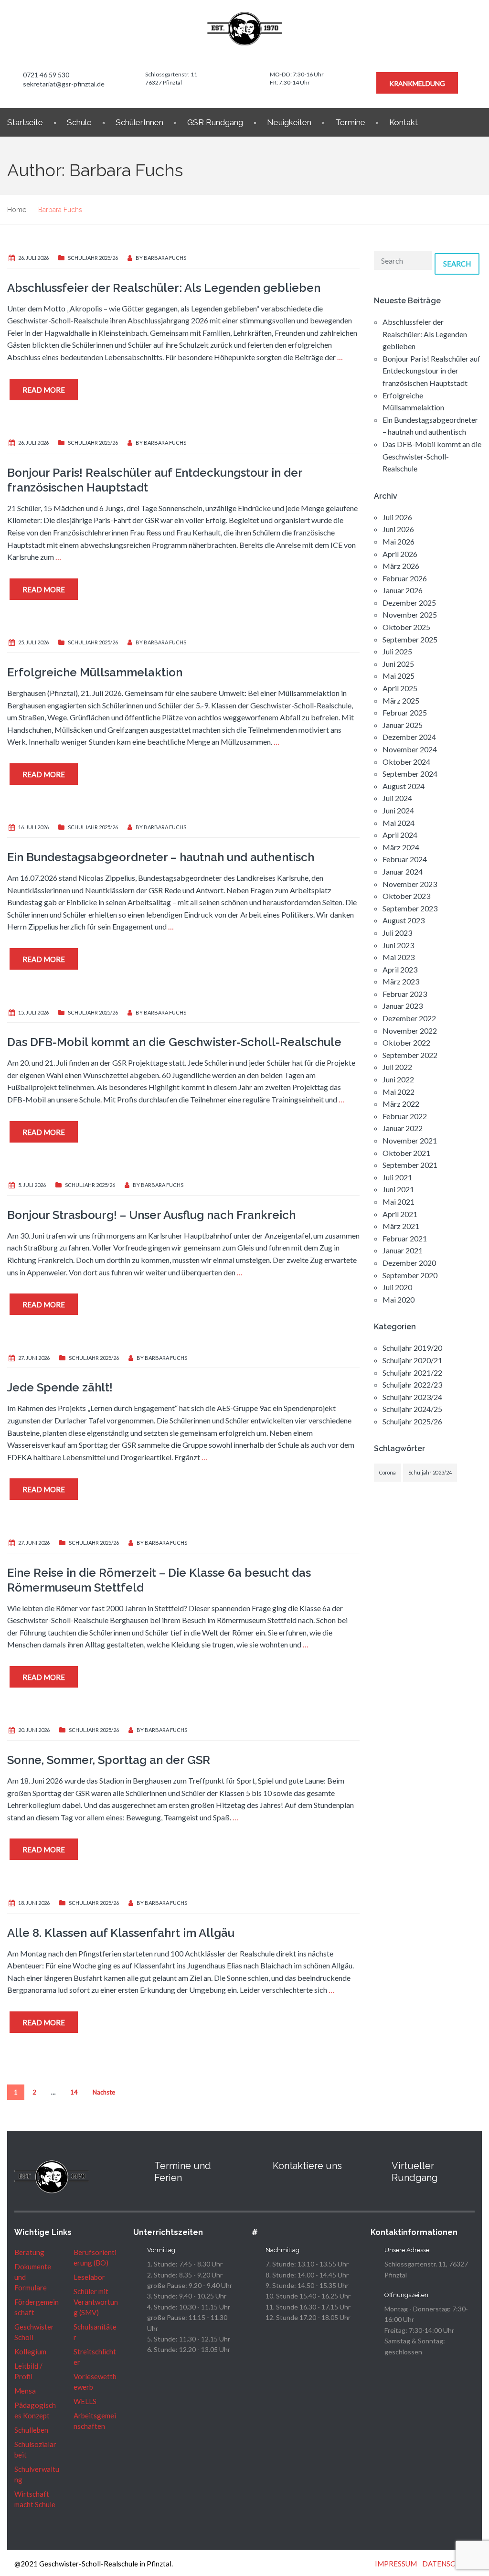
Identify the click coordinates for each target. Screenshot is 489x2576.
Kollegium (30, 2352)
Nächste (104, 2092)
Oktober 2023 (406, 896)
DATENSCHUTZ (448, 2564)
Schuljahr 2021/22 (412, 1373)
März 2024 (401, 847)
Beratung (29, 2252)
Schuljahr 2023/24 (412, 1397)
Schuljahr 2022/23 (412, 1384)
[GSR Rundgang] (376, 2166)
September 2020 (410, 1275)
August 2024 (404, 786)
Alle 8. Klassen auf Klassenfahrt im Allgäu (121, 1933)
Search (457, 264)
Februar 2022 (405, 1116)
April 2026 (400, 554)
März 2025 (401, 700)
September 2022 (410, 1055)
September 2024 (410, 774)
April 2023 (400, 969)
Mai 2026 (399, 541)
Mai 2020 (399, 1299)
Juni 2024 (398, 810)
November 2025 (410, 615)
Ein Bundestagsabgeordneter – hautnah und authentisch (161, 857)
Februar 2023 (405, 994)
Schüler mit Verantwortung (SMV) (96, 2302)
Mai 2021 (399, 1202)
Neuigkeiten (289, 122)
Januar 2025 (403, 725)
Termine (350, 122)
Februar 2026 (405, 578)
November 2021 (410, 1140)
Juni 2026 (398, 529)
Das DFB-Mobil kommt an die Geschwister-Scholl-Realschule (174, 1042)
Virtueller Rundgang (415, 2172)
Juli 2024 (397, 798)
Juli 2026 (397, 517)
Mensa (25, 2391)
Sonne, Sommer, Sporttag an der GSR (109, 1760)
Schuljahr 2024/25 (412, 1409)
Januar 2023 (403, 1006)
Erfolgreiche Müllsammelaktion (95, 672)
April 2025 (400, 688)
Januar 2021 (403, 1250)
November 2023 (410, 884)
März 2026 (401, 566)
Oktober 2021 (406, 1153)
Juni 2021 (398, 1189)
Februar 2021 (405, 1238)
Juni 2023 (398, 945)
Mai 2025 (399, 676)
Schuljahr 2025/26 (93, 258)
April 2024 (400, 835)
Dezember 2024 (409, 737)
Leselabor (89, 2277)
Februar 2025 (405, 712)
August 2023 (404, 920)
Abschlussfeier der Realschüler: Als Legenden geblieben (164, 288)
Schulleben (31, 2430)
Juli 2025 (397, 651)
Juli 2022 (397, 1067)
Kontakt (404, 122)
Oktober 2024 (406, 762)
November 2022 (410, 1031)
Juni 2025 (398, 664)
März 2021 (401, 1226)
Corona (388, 1472)
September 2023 (410, 908)
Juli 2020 (397, 1287)
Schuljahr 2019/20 (412, 1348)
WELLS (85, 2401)
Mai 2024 (399, 823)
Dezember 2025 (409, 603)
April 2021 (400, 1214)
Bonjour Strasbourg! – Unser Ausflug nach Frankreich (151, 1215)
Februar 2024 (405, 859)
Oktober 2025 (406, 627)
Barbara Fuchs (165, 258)
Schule (79, 122)
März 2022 (401, 1104)
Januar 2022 (403, 1128)
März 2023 (401, 981)
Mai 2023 (399, 957)
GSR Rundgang (215, 122)
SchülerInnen (139, 122)
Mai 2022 (399, 1092)
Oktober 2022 (406, 1042)
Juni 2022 (398, 1079)
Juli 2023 (397, 933)
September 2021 (410, 1165)
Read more (44, 390)
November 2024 (410, 749)
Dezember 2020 (409, 1263)
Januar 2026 (403, 590)
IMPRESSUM (396, 2564)
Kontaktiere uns (307, 2166)
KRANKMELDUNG (417, 83)
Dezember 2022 (409, 1018)
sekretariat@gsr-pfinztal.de (64, 84)
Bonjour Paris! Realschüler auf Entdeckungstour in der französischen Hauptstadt (431, 371)
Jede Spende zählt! (60, 1387)
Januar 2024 (403, 871)
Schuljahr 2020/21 (412, 1360)
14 (74, 2092)
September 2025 (410, 639)
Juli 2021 (397, 1177)
